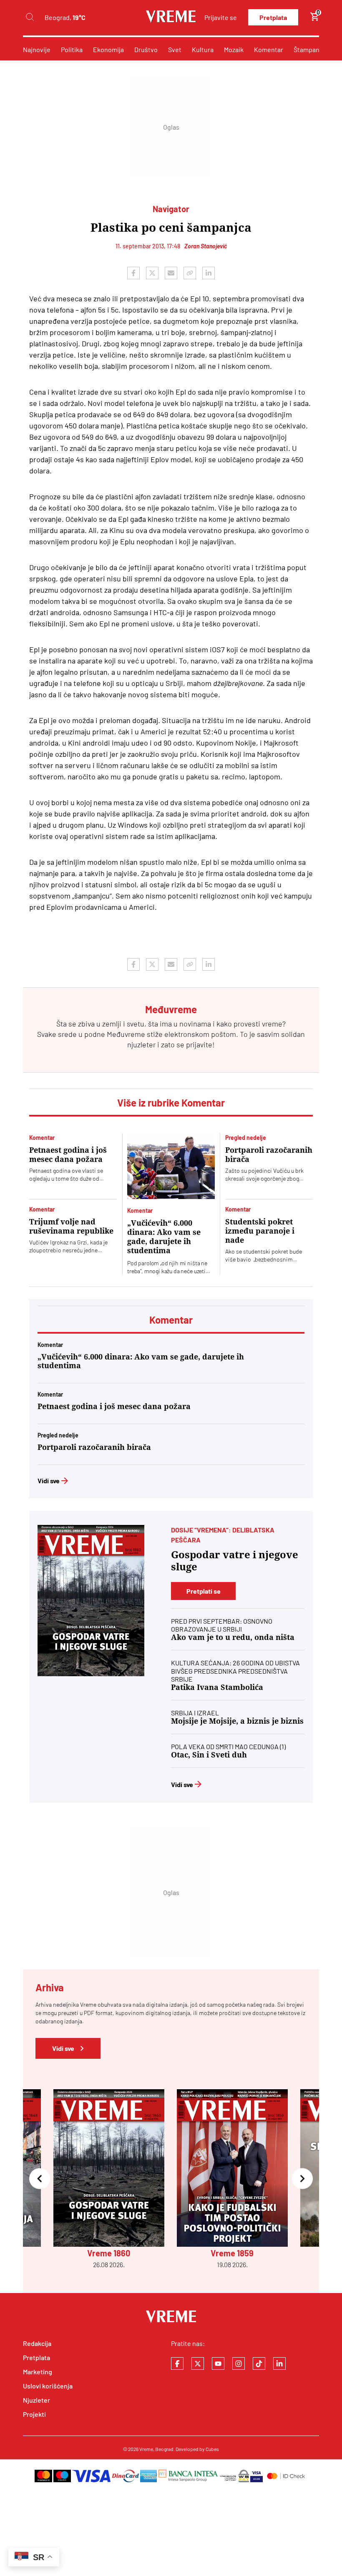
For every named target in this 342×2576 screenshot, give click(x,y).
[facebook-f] (177, 2363)
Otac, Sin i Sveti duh (209, 1755)
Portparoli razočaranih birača (269, 1155)
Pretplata (273, 17)
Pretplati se (204, 1591)
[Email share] (171, 273)
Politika (72, 49)
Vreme (146, 2449)
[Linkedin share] (209, 273)
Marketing (38, 2372)
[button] (40, 2179)
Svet (175, 49)
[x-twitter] (198, 2363)
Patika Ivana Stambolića (217, 1687)
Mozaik (234, 49)
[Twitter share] (152, 273)
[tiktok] (259, 2363)
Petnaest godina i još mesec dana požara (68, 1155)
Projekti (34, 2414)
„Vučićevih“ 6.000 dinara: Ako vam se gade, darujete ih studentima (164, 1237)
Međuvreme (126, 1034)
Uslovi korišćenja (48, 2386)
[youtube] (218, 2363)
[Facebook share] (133, 273)
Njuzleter (36, 2400)
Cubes (212, 2449)
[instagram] (239, 2363)
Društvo (146, 49)
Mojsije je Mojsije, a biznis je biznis (237, 1721)
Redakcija (37, 2343)
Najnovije (37, 49)
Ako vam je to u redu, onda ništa (233, 1637)
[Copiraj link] (190, 273)
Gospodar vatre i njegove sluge (235, 1561)
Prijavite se (221, 17)
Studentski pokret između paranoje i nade (260, 1231)
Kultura (203, 49)
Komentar (269, 49)
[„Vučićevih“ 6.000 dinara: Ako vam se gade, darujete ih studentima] (171, 1166)
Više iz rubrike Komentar (171, 1103)
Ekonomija (108, 49)
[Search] (30, 17)
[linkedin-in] (279, 2363)
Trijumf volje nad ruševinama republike (71, 1226)
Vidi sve (49, 1481)
